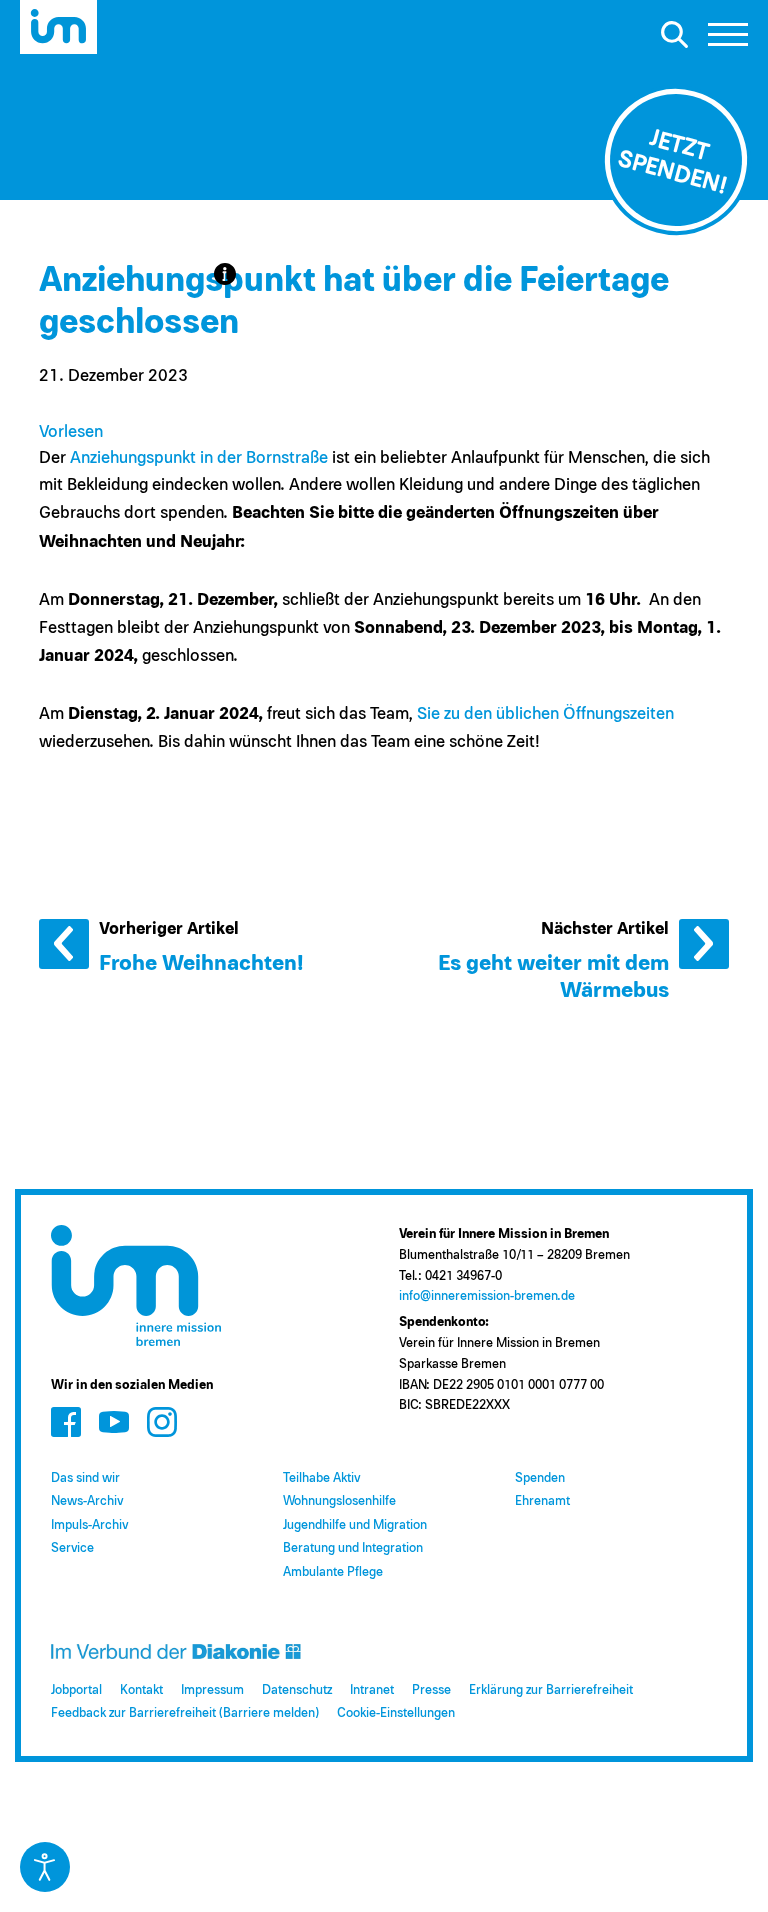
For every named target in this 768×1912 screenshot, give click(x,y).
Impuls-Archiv (89, 1525)
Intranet (372, 1690)
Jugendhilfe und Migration (355, 1525)
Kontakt (141, 1690)
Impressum (212, 1690)
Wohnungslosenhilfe (339, 1501)
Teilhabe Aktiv (321, 1478)
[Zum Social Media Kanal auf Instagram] (162, 1421)
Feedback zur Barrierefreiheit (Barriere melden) (185, 1713)
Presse (431, 1690)
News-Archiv (87, 1501)
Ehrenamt (542, 1501)
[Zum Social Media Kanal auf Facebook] (66, 1421)
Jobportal (76, 1690)
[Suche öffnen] (674, 34)
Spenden (540, 1478)
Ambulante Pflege (333, 1572)
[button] (728, 40)
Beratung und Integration (353, 1548)
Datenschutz (297, 1690)
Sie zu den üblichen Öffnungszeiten (545, 714)
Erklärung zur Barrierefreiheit (551, 1690)
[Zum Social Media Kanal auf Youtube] (114, 1421)
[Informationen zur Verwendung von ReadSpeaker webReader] (225, 274)
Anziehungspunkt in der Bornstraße (199, 458)
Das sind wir (85, 1478)
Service (72, 1548)
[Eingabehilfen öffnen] (45, 1867)
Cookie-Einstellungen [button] (396, 1713)
